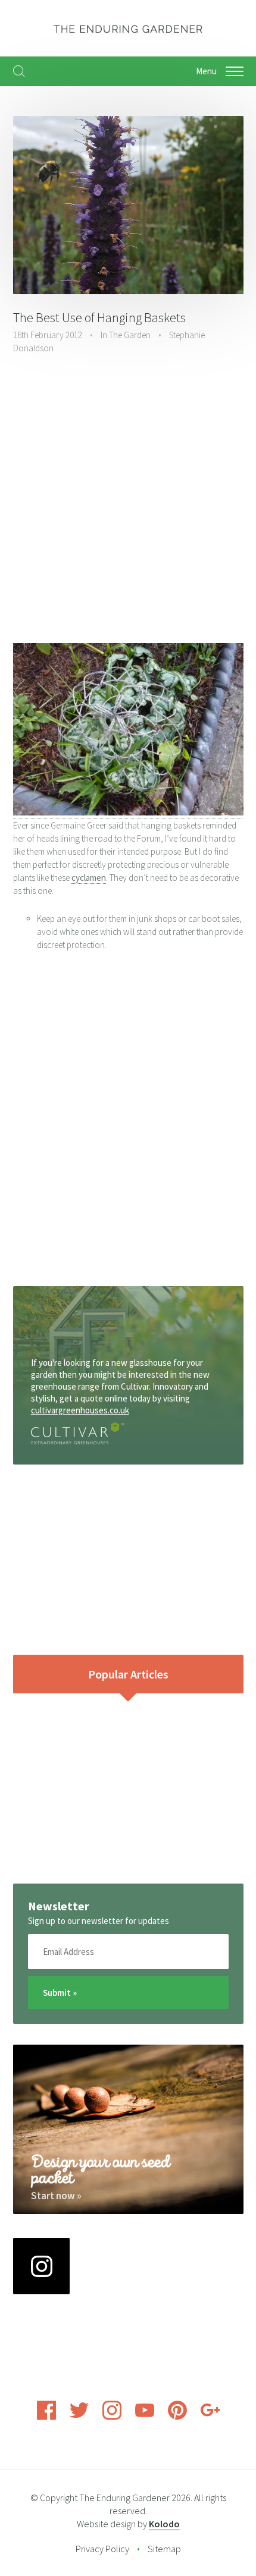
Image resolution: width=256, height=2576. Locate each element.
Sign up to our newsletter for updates (99, 1921)
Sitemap (164, 2549)
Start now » (56, 2196)
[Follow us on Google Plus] (210, 2416)
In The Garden (126, 335)
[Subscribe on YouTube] (145, 2416)
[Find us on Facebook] (46, 2416)
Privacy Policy (102, 2549)
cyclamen (89, 878)
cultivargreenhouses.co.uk (80, 1410)
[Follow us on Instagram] (112, 2416)
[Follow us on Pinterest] (177, 2416)
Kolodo (164, 2524)
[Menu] (235, 71)
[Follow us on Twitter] (79, 2416)
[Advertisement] (128, 500)
